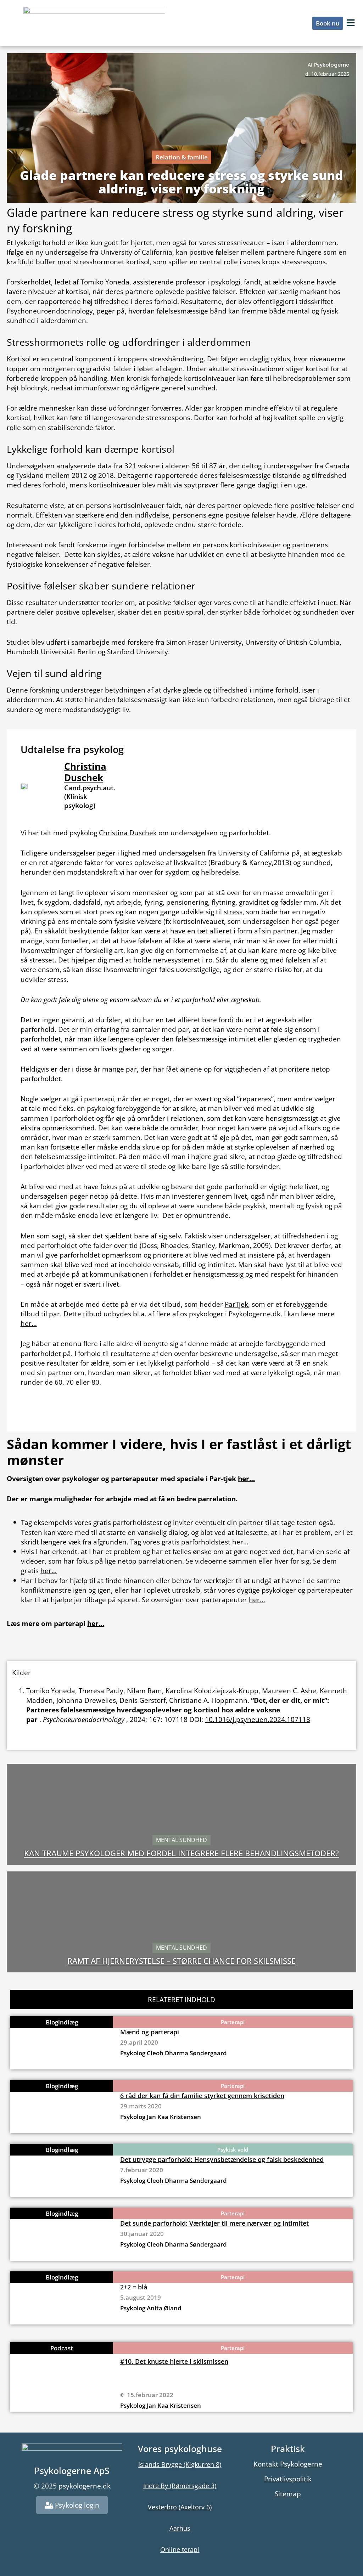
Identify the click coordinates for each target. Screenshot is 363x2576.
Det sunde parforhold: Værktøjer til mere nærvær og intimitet (214, 2223)
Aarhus (180, 2528)
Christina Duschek (85, 772)
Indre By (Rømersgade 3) (180, 2486)
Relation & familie (182, 157)
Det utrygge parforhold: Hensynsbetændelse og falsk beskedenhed (222, 2159)
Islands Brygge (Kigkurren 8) (180, 2464)
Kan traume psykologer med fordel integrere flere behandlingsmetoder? (181, 1853)
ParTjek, (237, 1304)
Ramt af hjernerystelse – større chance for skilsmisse (181, 1961)
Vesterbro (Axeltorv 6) (180, 2507)
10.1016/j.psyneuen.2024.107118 (258, 1719)
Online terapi (180, 2549)
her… (29, 1323)
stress (233, 912)
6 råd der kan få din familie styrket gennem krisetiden (202, 2096)
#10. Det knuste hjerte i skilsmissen (174, 2361)
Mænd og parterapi (150, 2032)
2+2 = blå (134, 2287)
